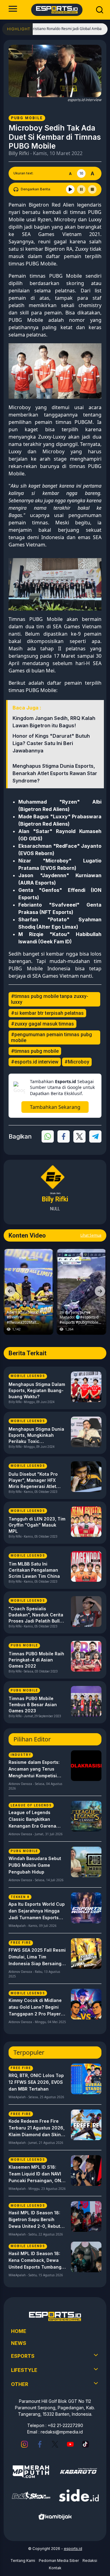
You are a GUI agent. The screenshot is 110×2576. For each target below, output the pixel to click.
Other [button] (20, 2384)
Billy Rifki (19, 153)
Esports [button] (23, 2356)
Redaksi (90, 2561)
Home (19, 2331)
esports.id (73, 2549)
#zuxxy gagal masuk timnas (42, 1024)
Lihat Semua (91, 1235)
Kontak (55, 2568)
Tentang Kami (23, 2561)
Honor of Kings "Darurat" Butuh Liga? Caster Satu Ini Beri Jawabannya (51, 743)
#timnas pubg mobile (35, 1051)
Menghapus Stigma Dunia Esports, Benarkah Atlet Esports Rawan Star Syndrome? (55, 773)
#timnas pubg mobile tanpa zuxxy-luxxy (50, 999)
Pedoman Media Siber (59, 2561)
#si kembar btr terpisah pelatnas (47, 1013)
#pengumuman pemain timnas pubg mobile (51, 1037)
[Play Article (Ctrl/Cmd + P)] (70, 189)
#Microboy (77, 1062)
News (19, 2343)
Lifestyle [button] (24, 2370)
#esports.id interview (35, 1062)
